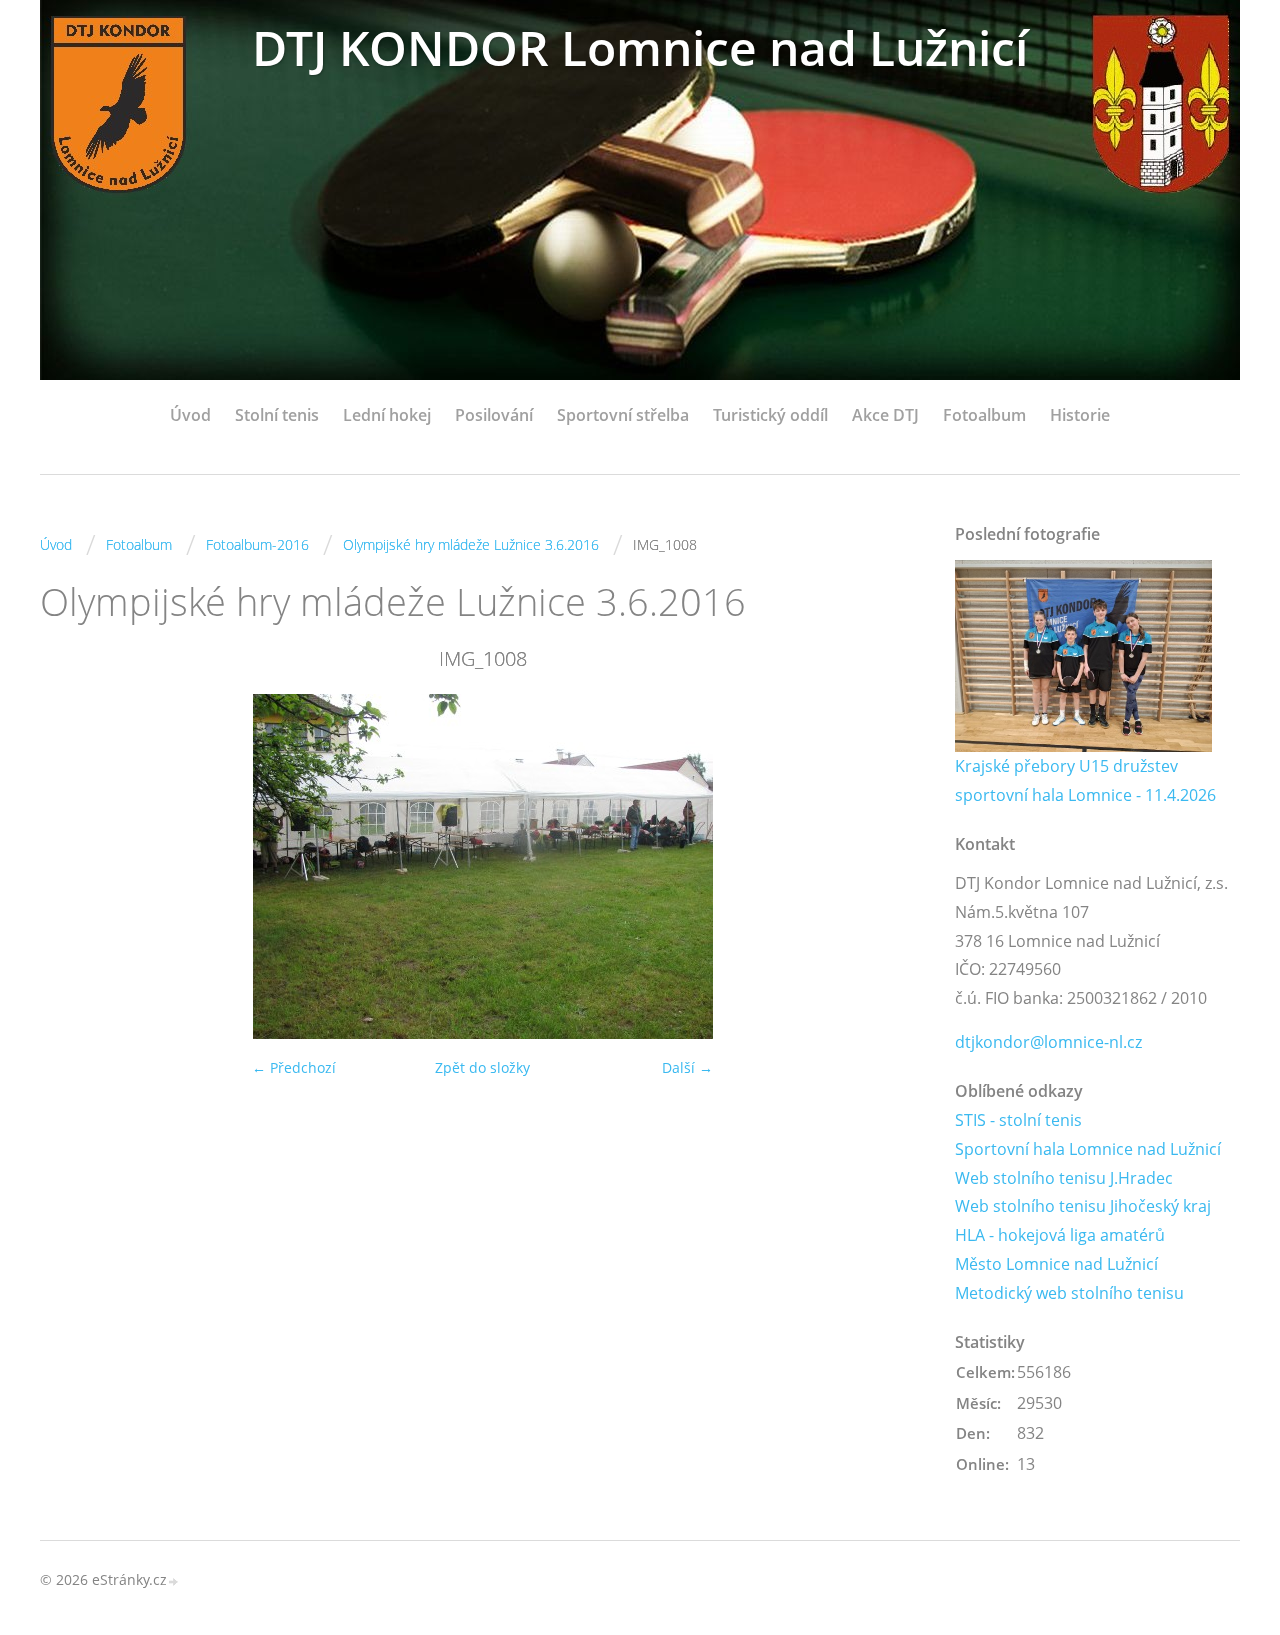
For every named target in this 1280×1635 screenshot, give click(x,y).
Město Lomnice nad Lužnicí (1056, 1264)
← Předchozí (294, 1067)
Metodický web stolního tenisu (1069, 1293)
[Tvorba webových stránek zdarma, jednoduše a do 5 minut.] (174, 1581)
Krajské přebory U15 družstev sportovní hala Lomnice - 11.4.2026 (1085, 780)
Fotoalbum (984, 415)
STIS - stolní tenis (1018, 1120)
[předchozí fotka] (72, 866)
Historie (1080, 415)
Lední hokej (387, 415)
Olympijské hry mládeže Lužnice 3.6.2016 (471, 544)
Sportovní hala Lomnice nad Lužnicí (1088, 1149)
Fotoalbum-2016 (257, 544)
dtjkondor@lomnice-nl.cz (1048, 1042)
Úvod (190, 415)
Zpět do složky (482, 1067)
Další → (687, 1067)
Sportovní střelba (623, 415)
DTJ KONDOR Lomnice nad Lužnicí (640, 47)
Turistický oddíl (770, 415)
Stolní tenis (277, 415)
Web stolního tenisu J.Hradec (1064, 1178)
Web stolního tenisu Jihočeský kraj (1083, 1206)
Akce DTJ (885, 415)
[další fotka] (892, 866)
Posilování (494, 415)
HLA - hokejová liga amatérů (1060, 1235)
